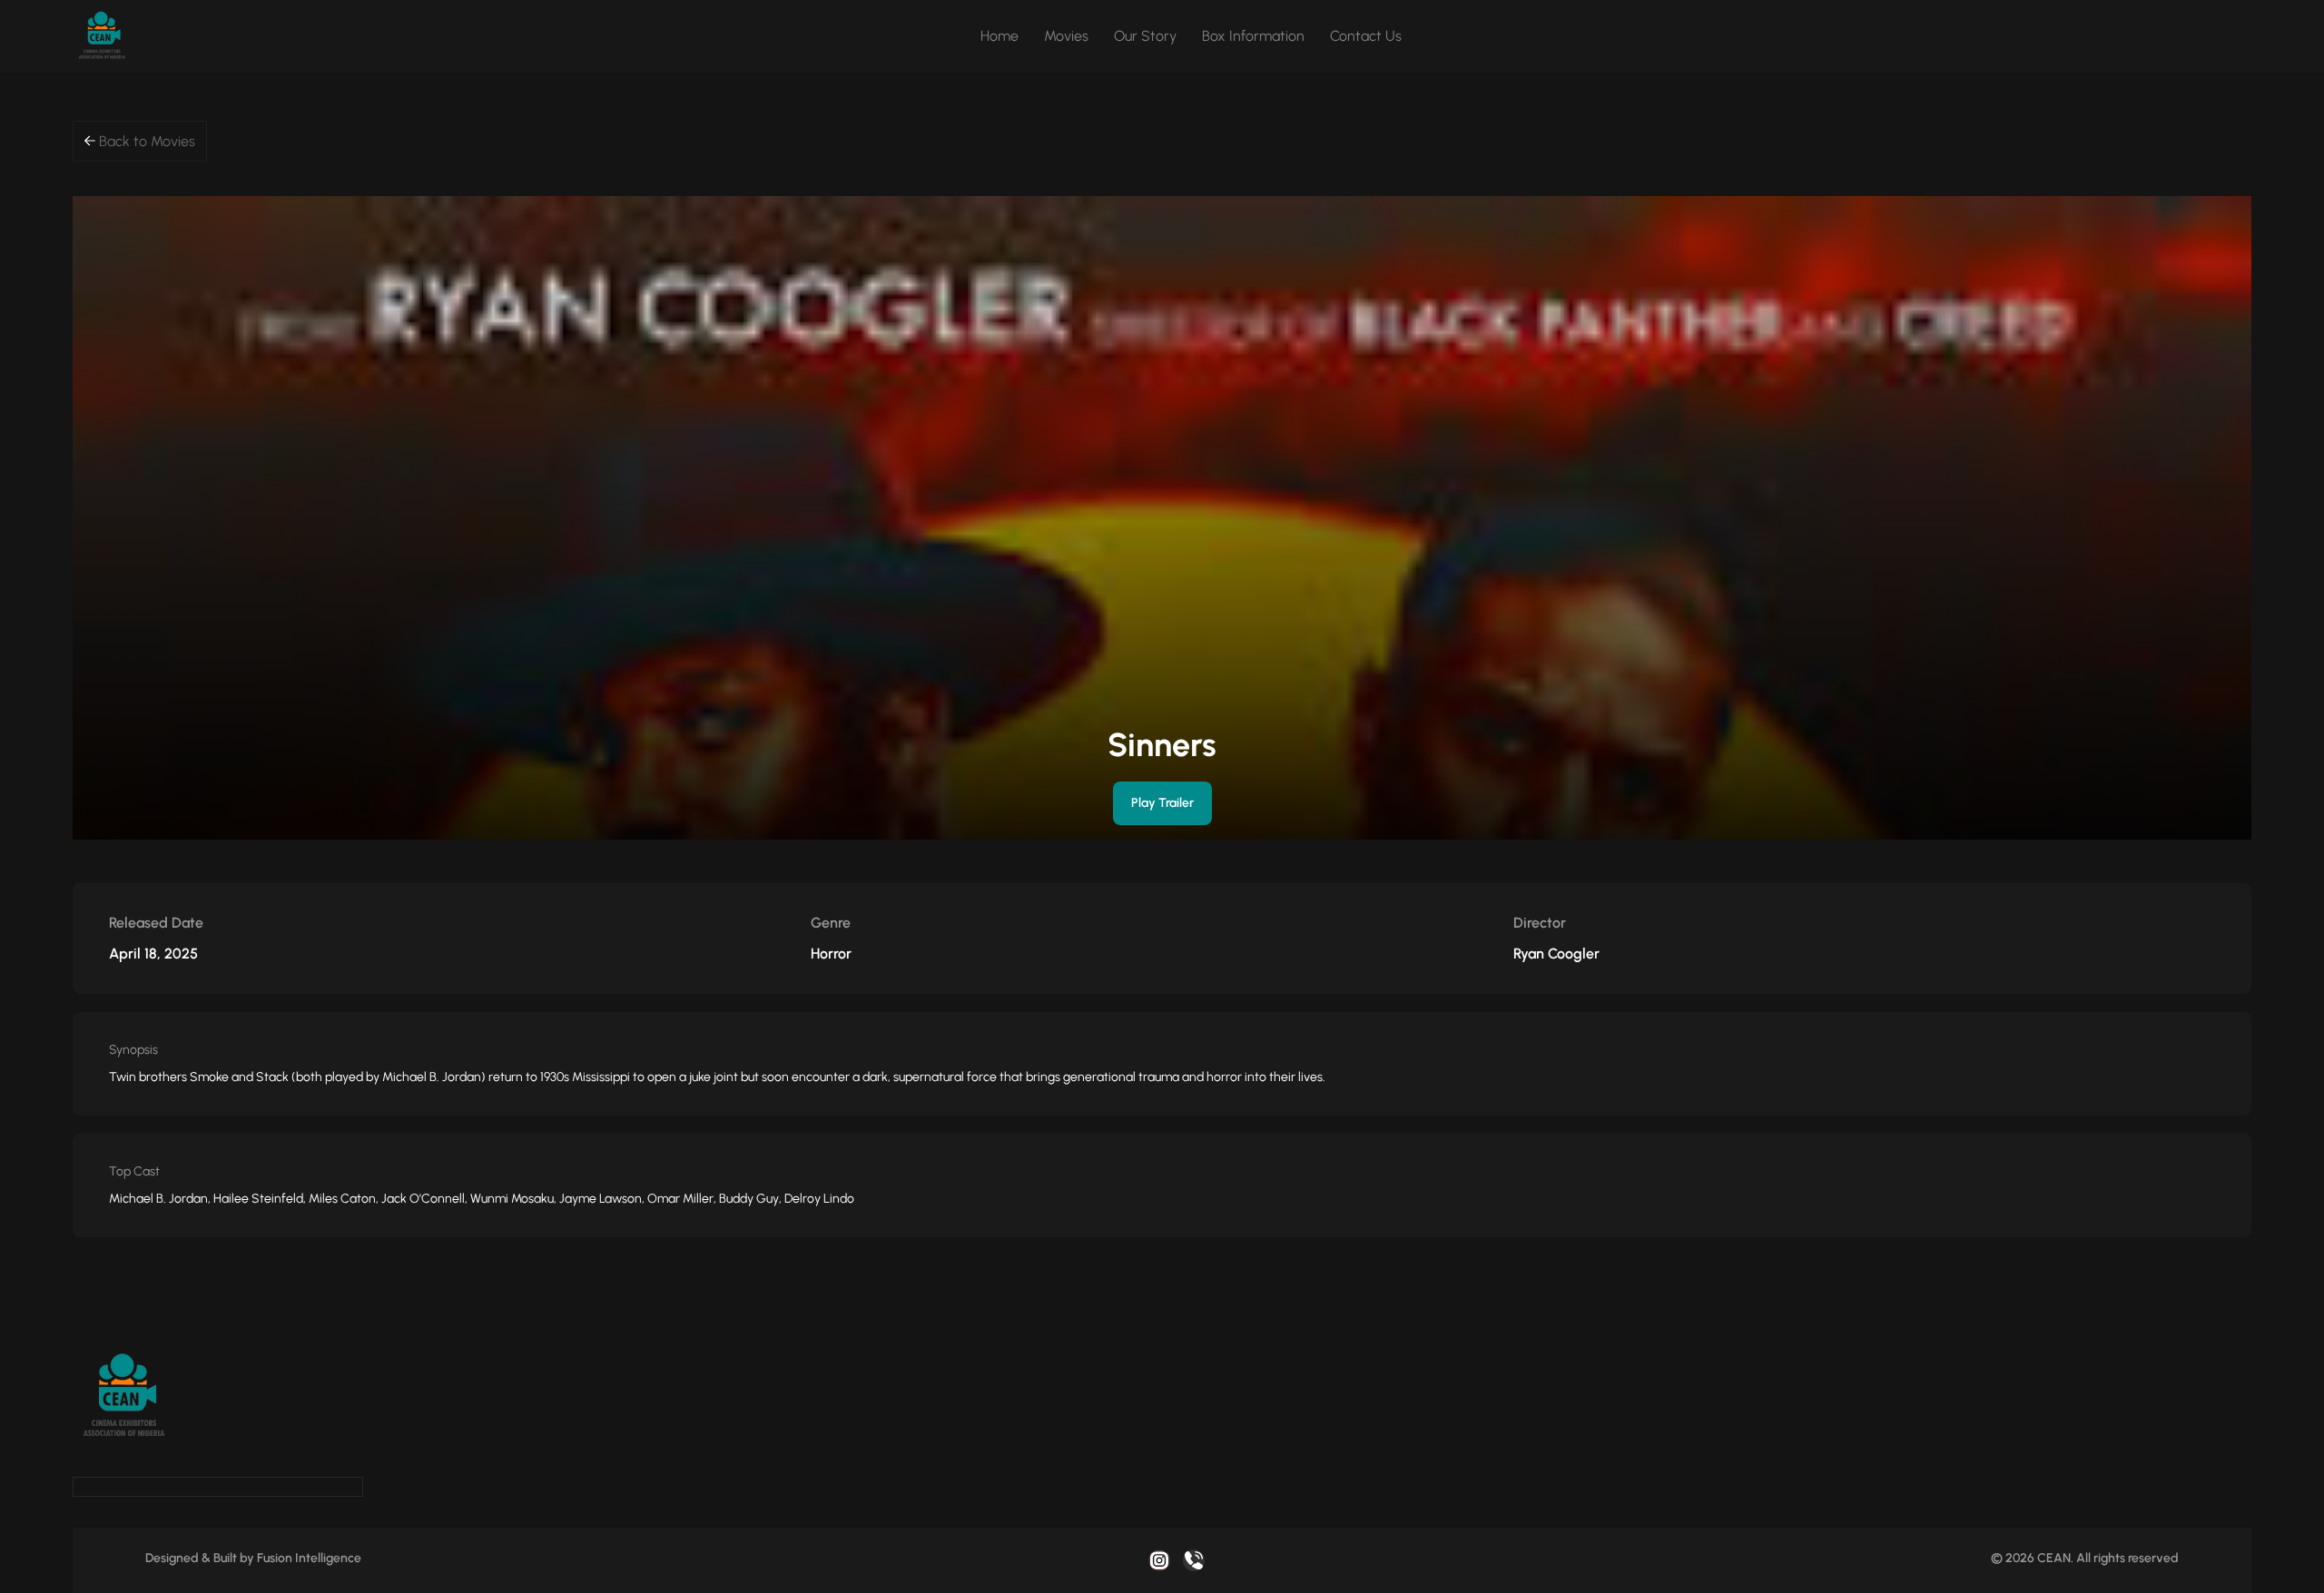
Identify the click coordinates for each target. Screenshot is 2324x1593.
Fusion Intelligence (309, 1558)
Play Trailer (1162, 803)
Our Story (1145, 36)
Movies (1066, 36)
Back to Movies (145, 141)
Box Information (1253, 36)
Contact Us (1366, 36)
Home (1000, 36)
